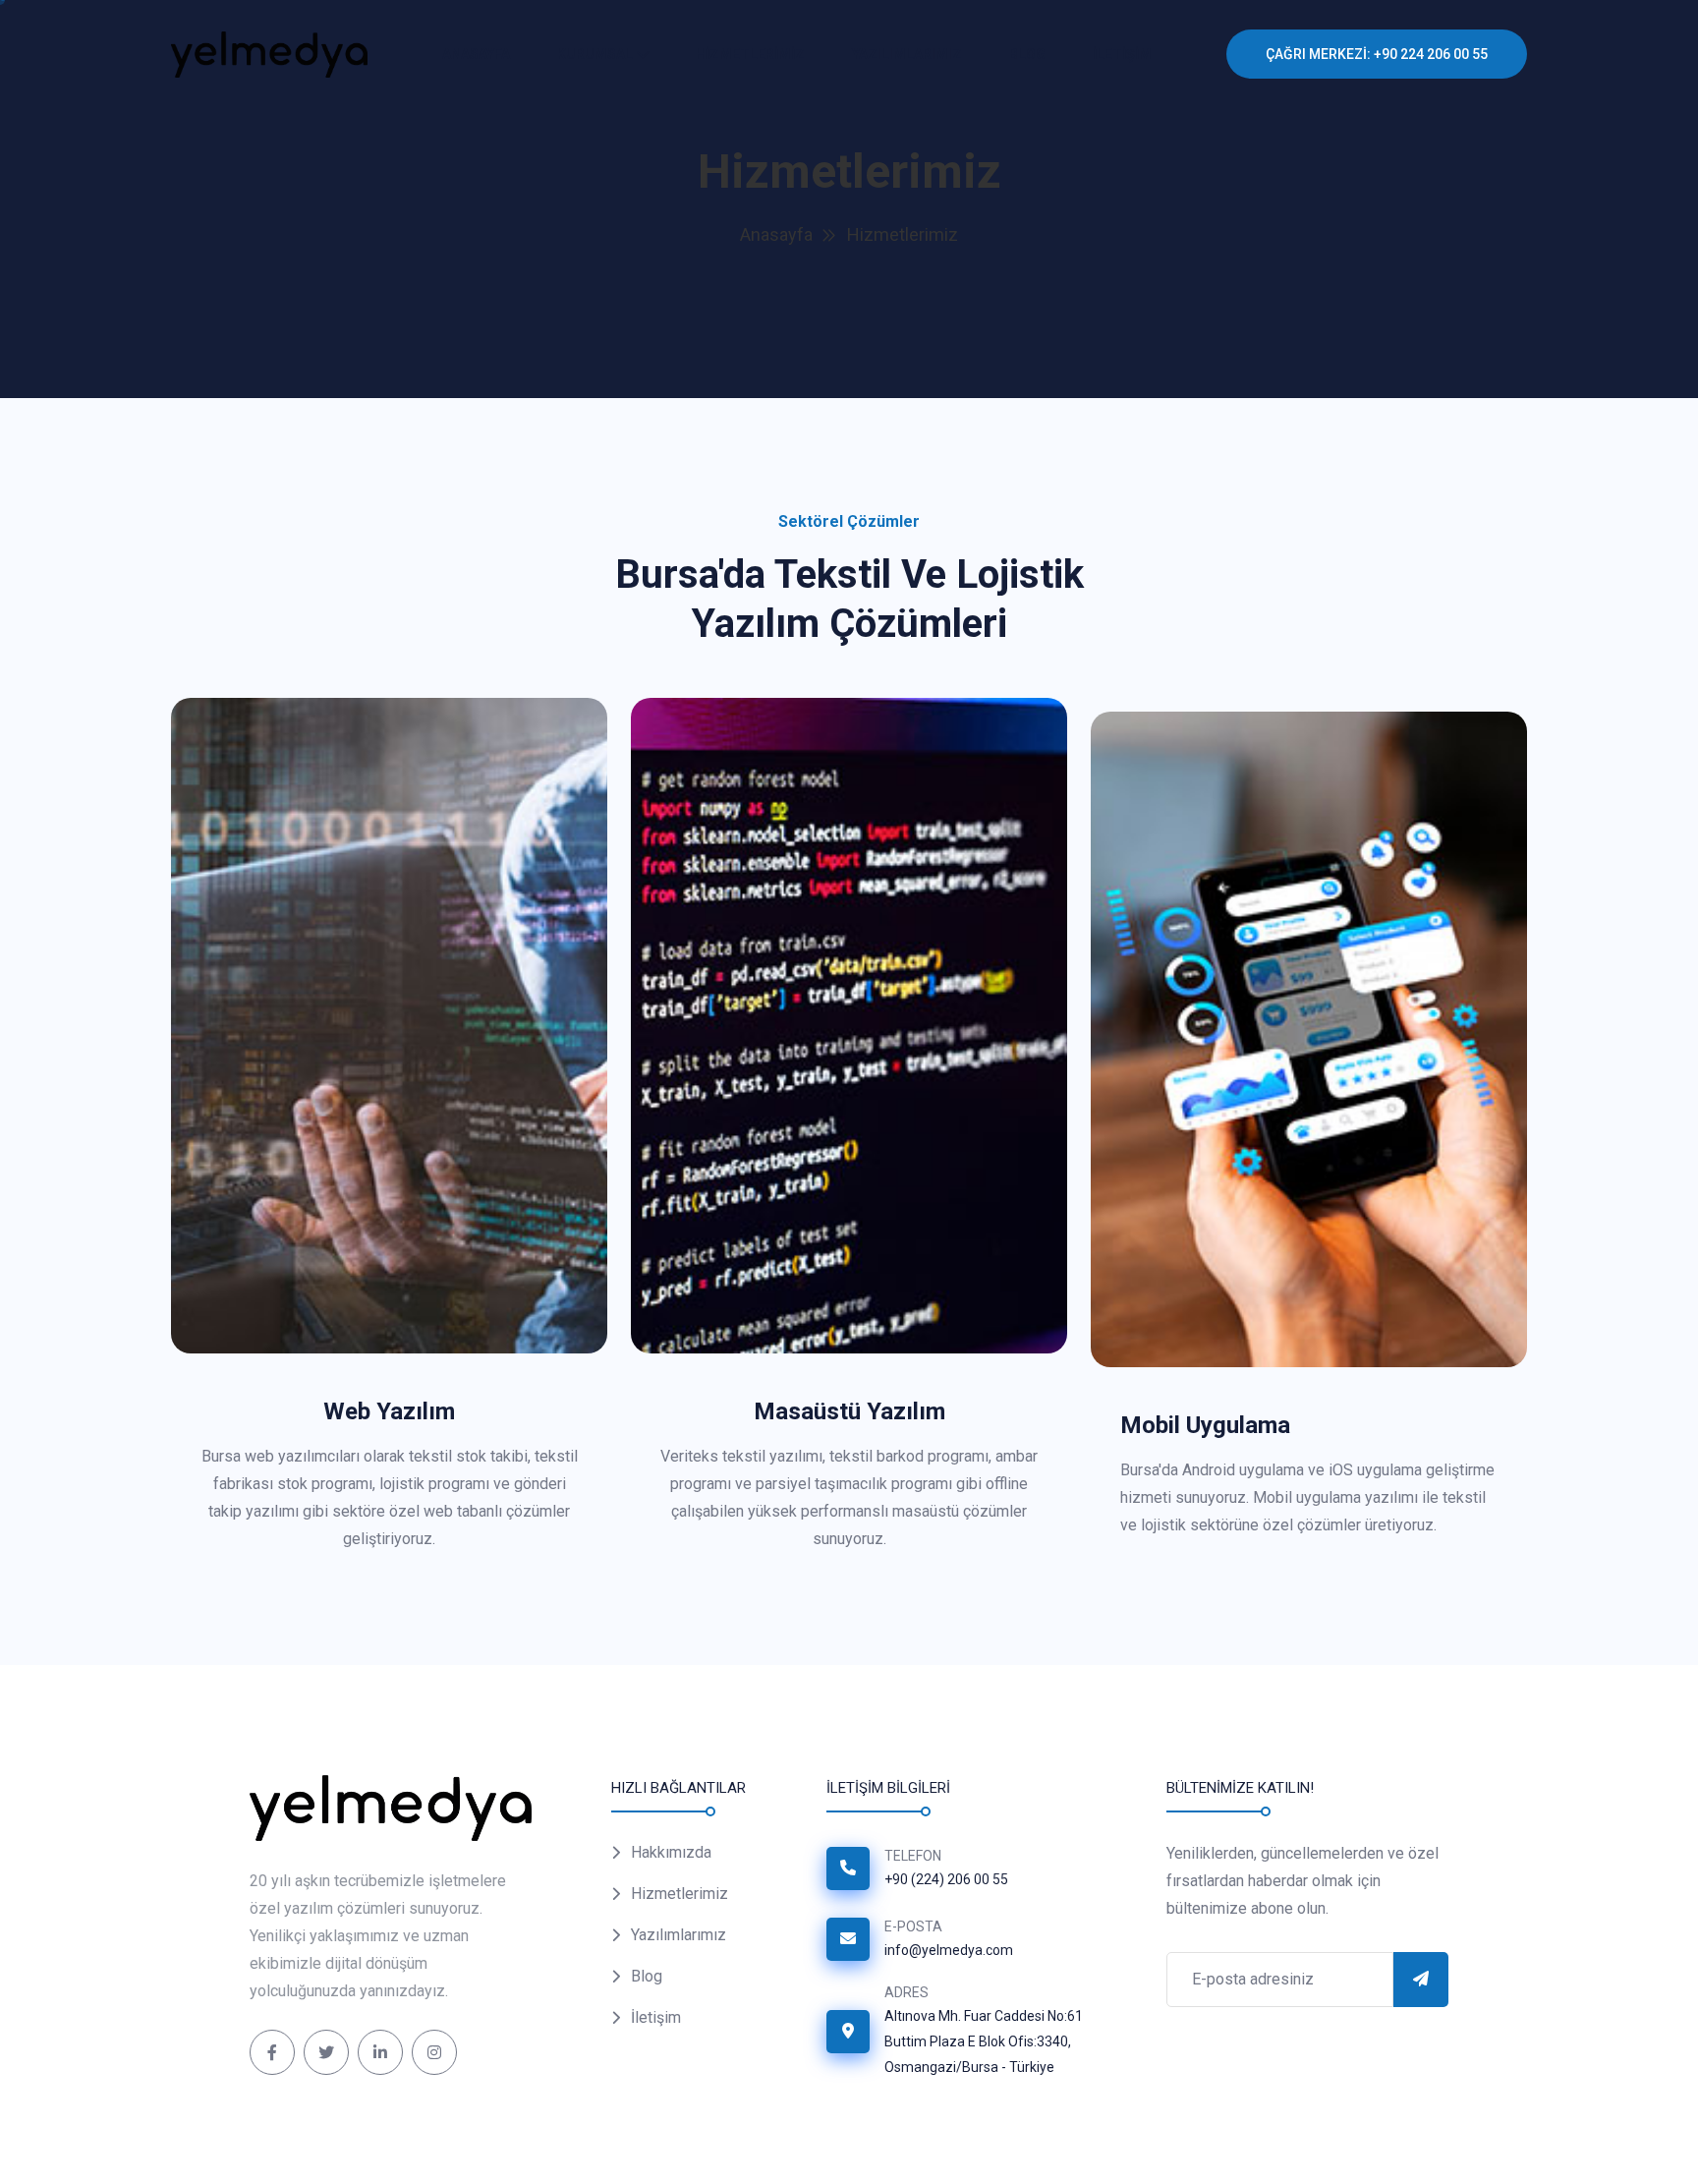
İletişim (656, 2017)
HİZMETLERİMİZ (750, 54)
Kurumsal (595, 54)
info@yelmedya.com (949, 1950)
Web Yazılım (389, 1411)
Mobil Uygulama (1205, 1425)
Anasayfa (476, 54)
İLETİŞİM (1122, 54)
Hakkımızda (671, 1852)
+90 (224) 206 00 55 (946, 1879)
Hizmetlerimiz (679, 1894)
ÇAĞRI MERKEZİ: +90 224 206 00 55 (1377, 54)
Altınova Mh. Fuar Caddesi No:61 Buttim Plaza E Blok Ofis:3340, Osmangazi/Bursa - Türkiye (984, 2041)
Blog (1027, 54)
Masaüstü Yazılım (849, 1411)
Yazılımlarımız (907, 54)
